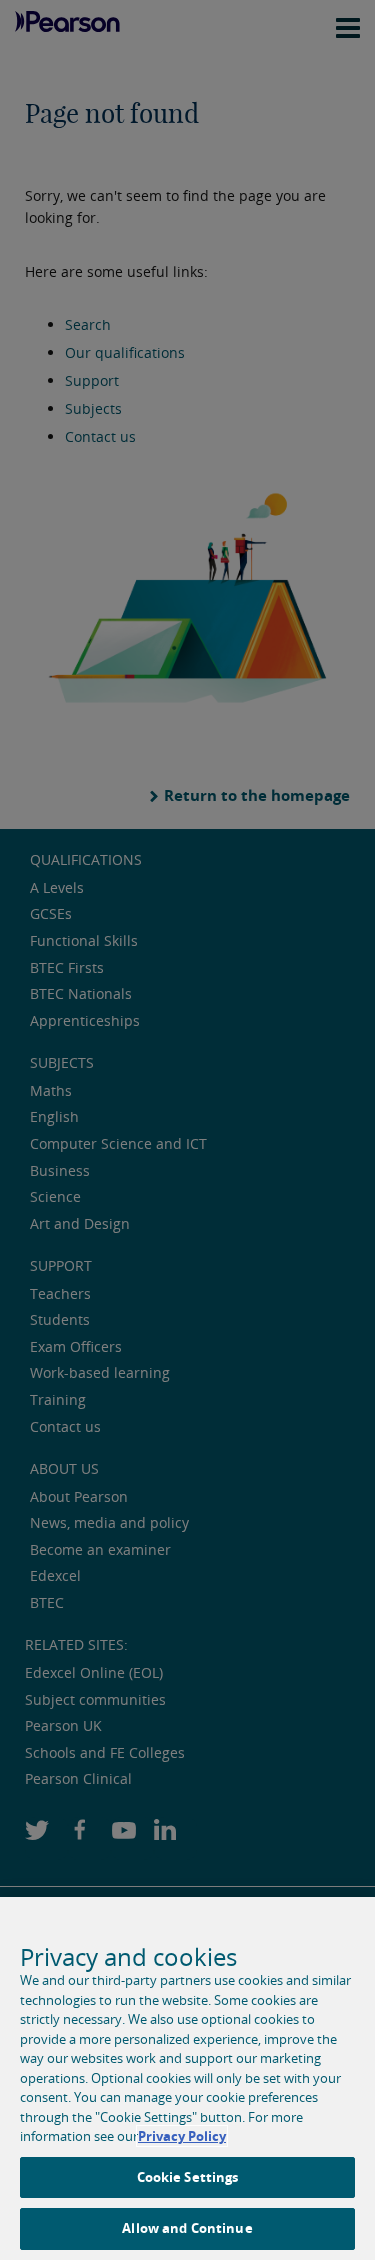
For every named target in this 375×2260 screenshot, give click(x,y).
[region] (187, 2078)
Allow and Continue (187, 2228)
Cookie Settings (188, 2177)
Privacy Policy (182, 2136)
